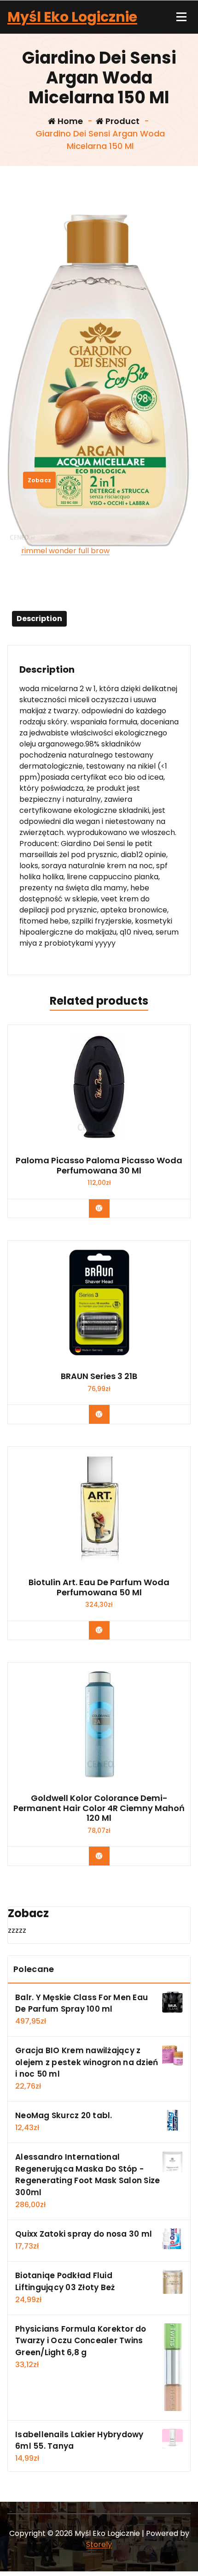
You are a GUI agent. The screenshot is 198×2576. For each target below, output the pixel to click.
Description (39, 619)
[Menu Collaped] (181, 17)
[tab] (39, 619)
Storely (99, 2544)
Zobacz (40, 480)
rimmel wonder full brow (65, 551)
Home (69, 121)
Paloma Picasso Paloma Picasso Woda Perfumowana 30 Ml (99, 1165)
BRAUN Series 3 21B (99, 1376)
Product (122, 121)
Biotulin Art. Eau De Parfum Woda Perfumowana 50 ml (99, 1587)
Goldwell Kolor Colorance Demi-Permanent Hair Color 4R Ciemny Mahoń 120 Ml (99, 1808)
